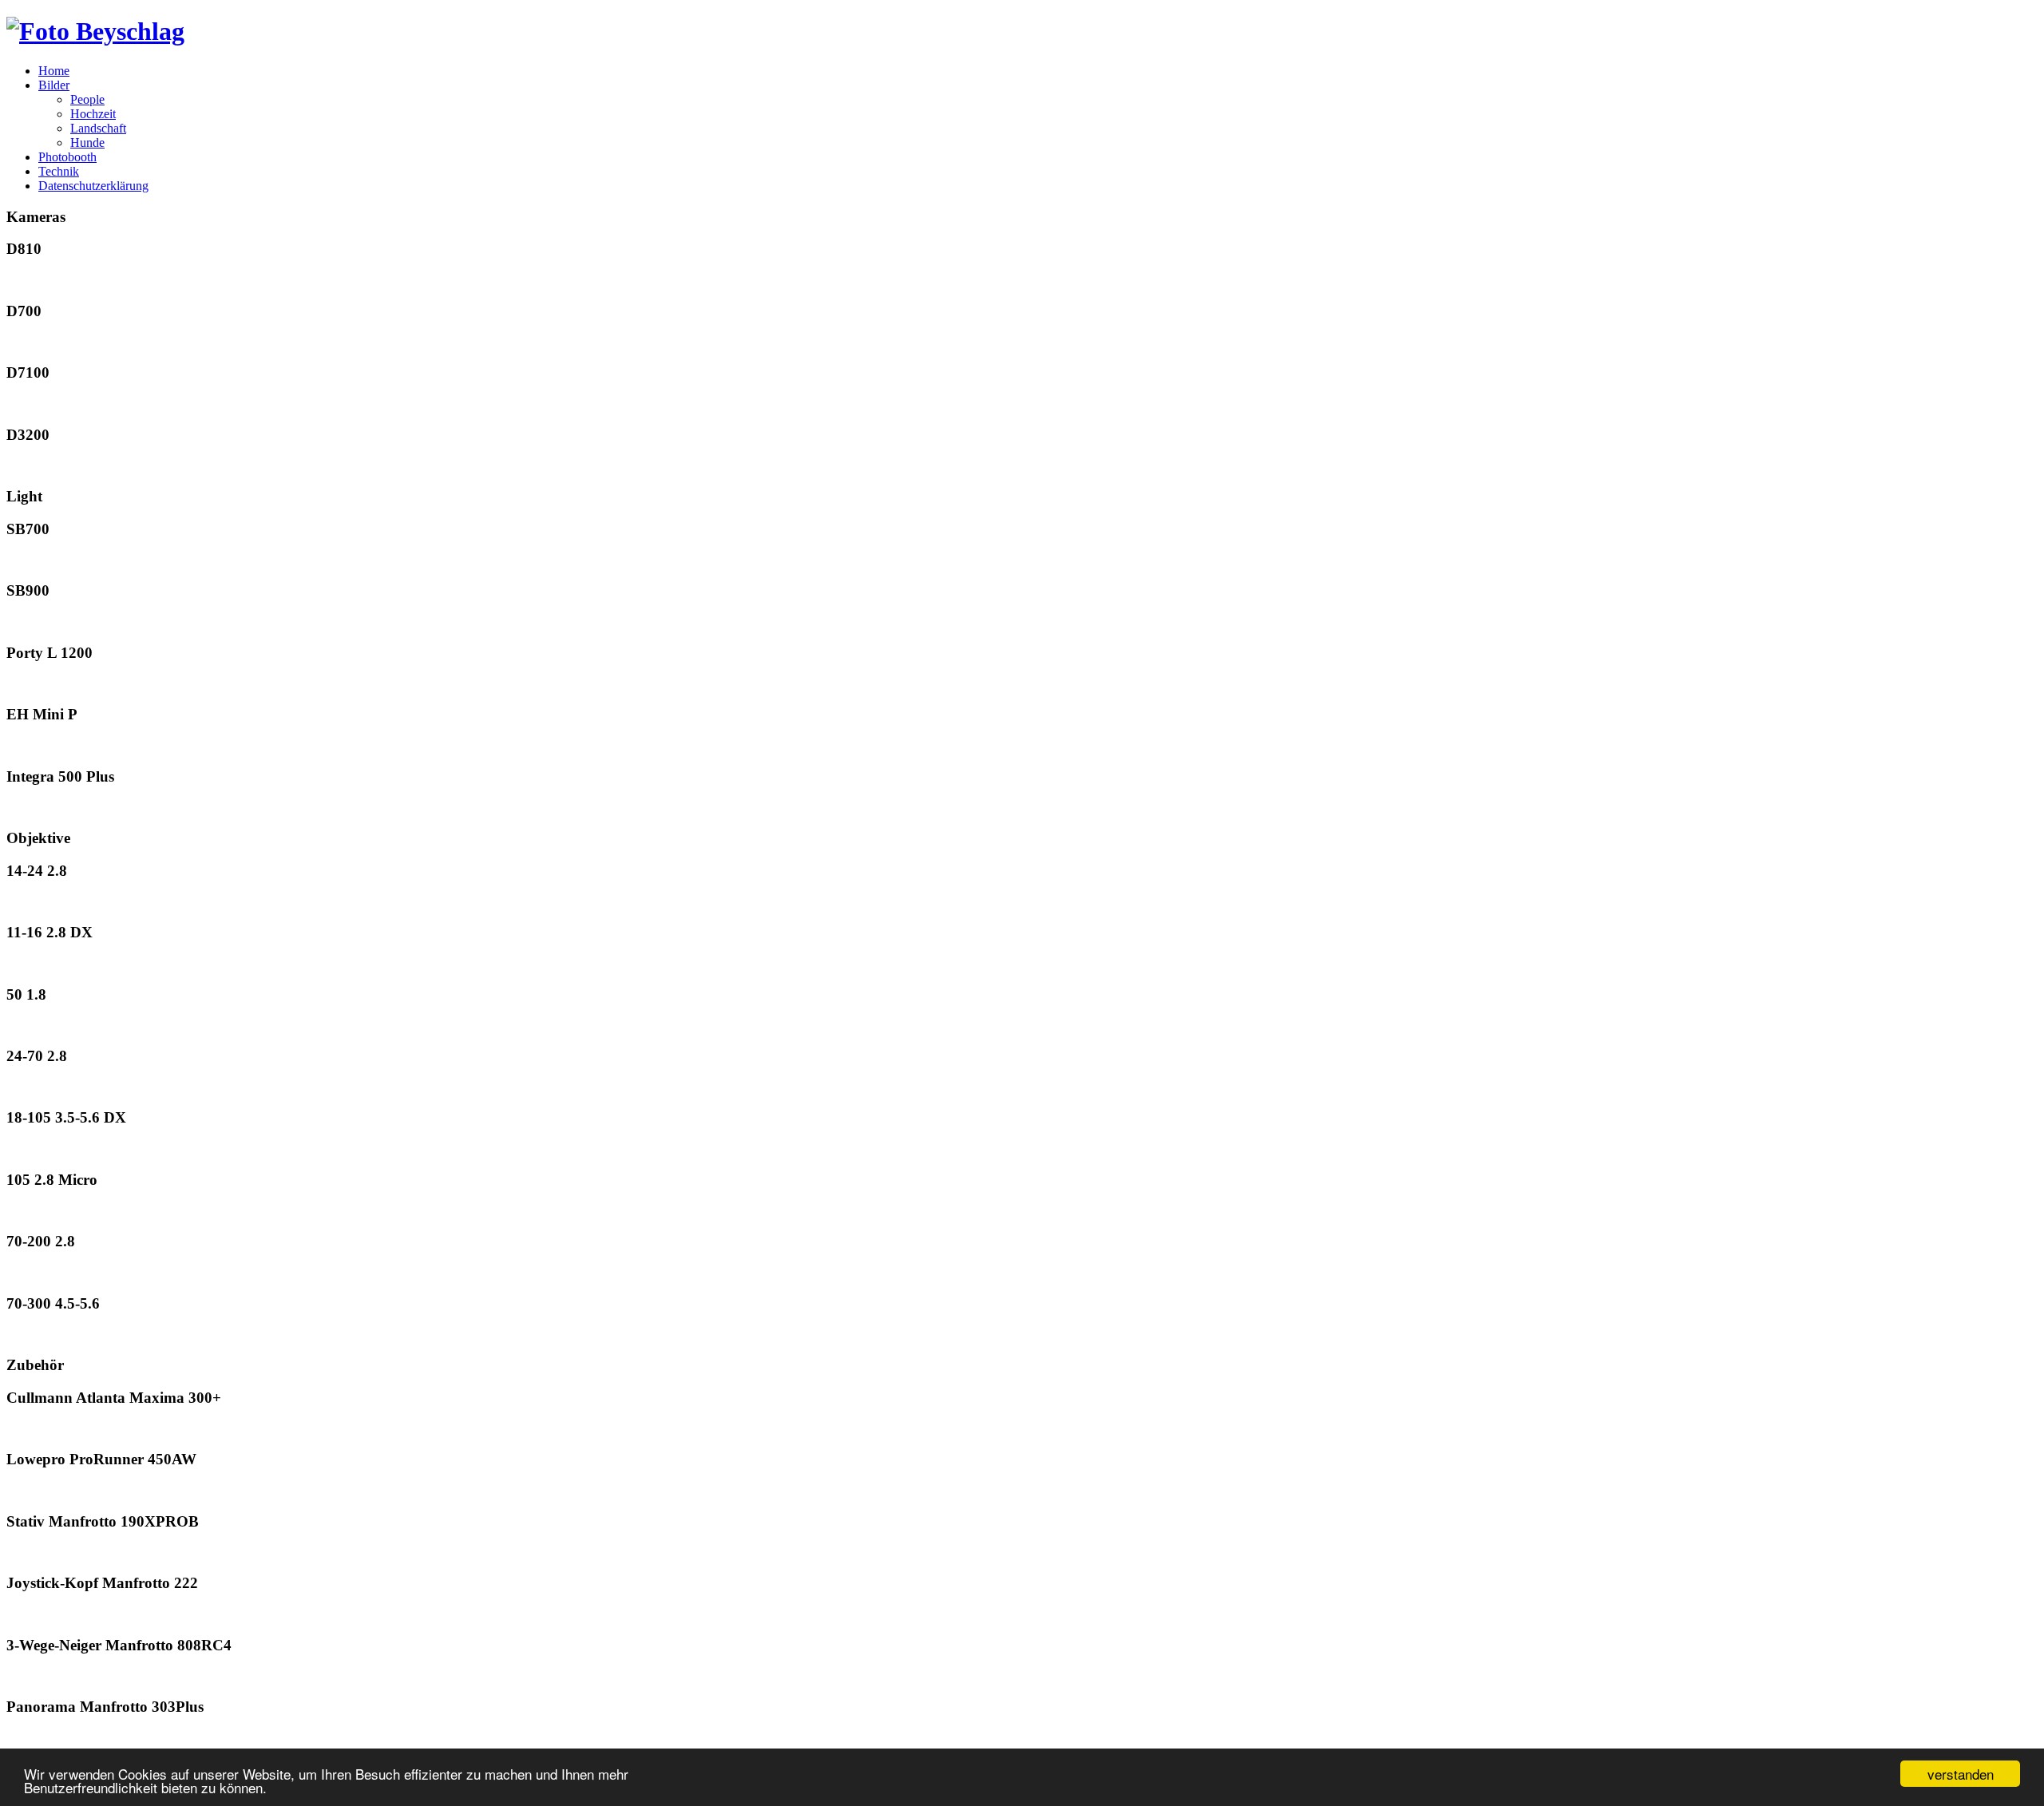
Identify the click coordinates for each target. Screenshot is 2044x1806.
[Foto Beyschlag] (95, 31)
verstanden (1961, 1774)
